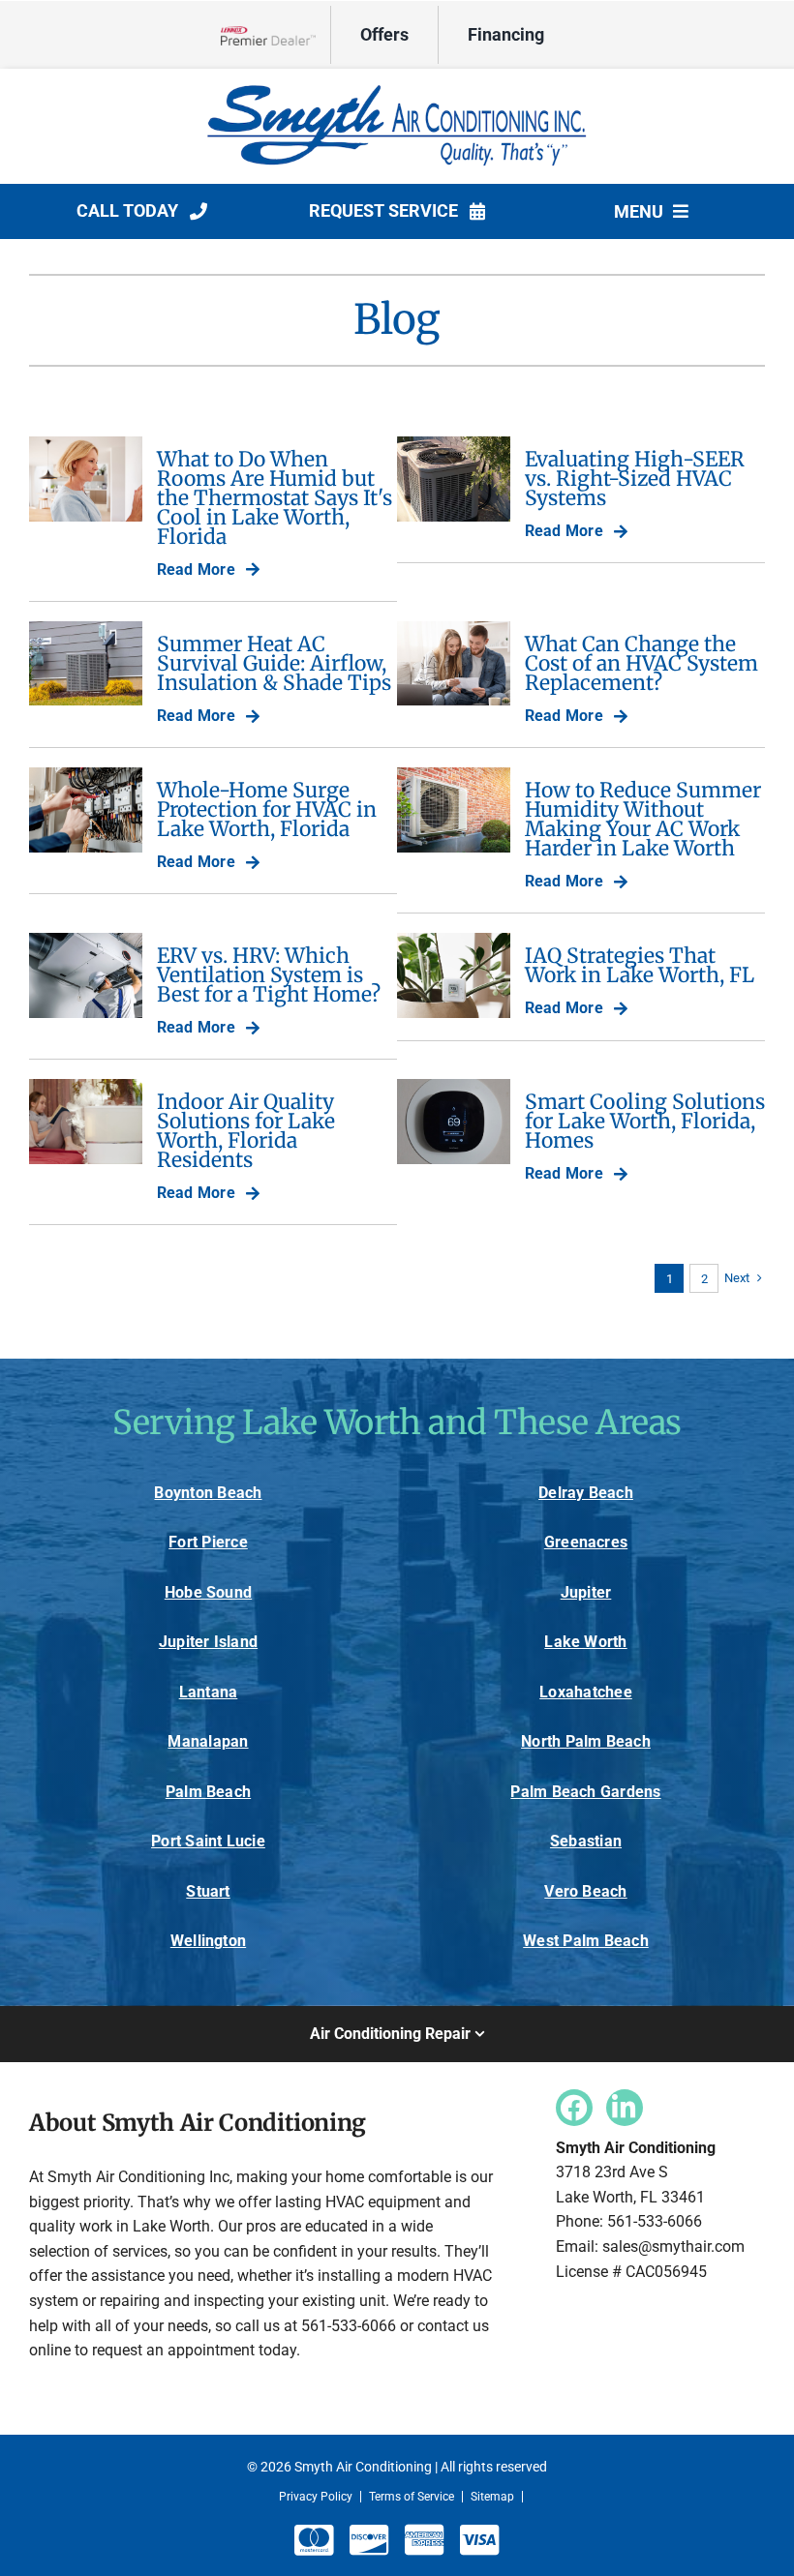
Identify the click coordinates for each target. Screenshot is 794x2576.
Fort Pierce (208, 1542)
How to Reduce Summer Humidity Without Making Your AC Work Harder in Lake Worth (643, 819)
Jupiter (586, 1592)
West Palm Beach (586, 1941)
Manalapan (208, 1741)
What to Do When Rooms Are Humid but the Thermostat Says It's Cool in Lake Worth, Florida (275, 497)
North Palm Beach (586, 1741)
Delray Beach (586, 1493)
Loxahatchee (586, 1692)
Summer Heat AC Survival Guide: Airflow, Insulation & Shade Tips (274, 663)
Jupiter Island (208, 1642)
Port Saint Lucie (208, 1841)
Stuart (208, 1891)
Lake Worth (585, 1642)
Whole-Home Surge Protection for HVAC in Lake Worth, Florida (267, 809)
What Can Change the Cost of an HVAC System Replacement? (641, 663)
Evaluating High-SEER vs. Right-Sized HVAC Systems (635, 479)
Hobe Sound (208, 1592)
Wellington (208, 1941)
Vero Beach (585, 1891)
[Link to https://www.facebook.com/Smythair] (574, 2108)
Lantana (209, 1692)
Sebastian (586, 1841)
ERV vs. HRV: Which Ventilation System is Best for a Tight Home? (269, 975)
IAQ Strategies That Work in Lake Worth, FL (640, 965)
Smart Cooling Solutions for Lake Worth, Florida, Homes (645, 1121)
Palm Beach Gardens (585, 1792)
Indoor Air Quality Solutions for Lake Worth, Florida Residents (246, 1130)
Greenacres (586, 1542)
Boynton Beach (208, 1493)
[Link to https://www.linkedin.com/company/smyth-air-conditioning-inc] (625, 2108)
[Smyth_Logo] (397, 86)
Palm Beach (208, 1792)
